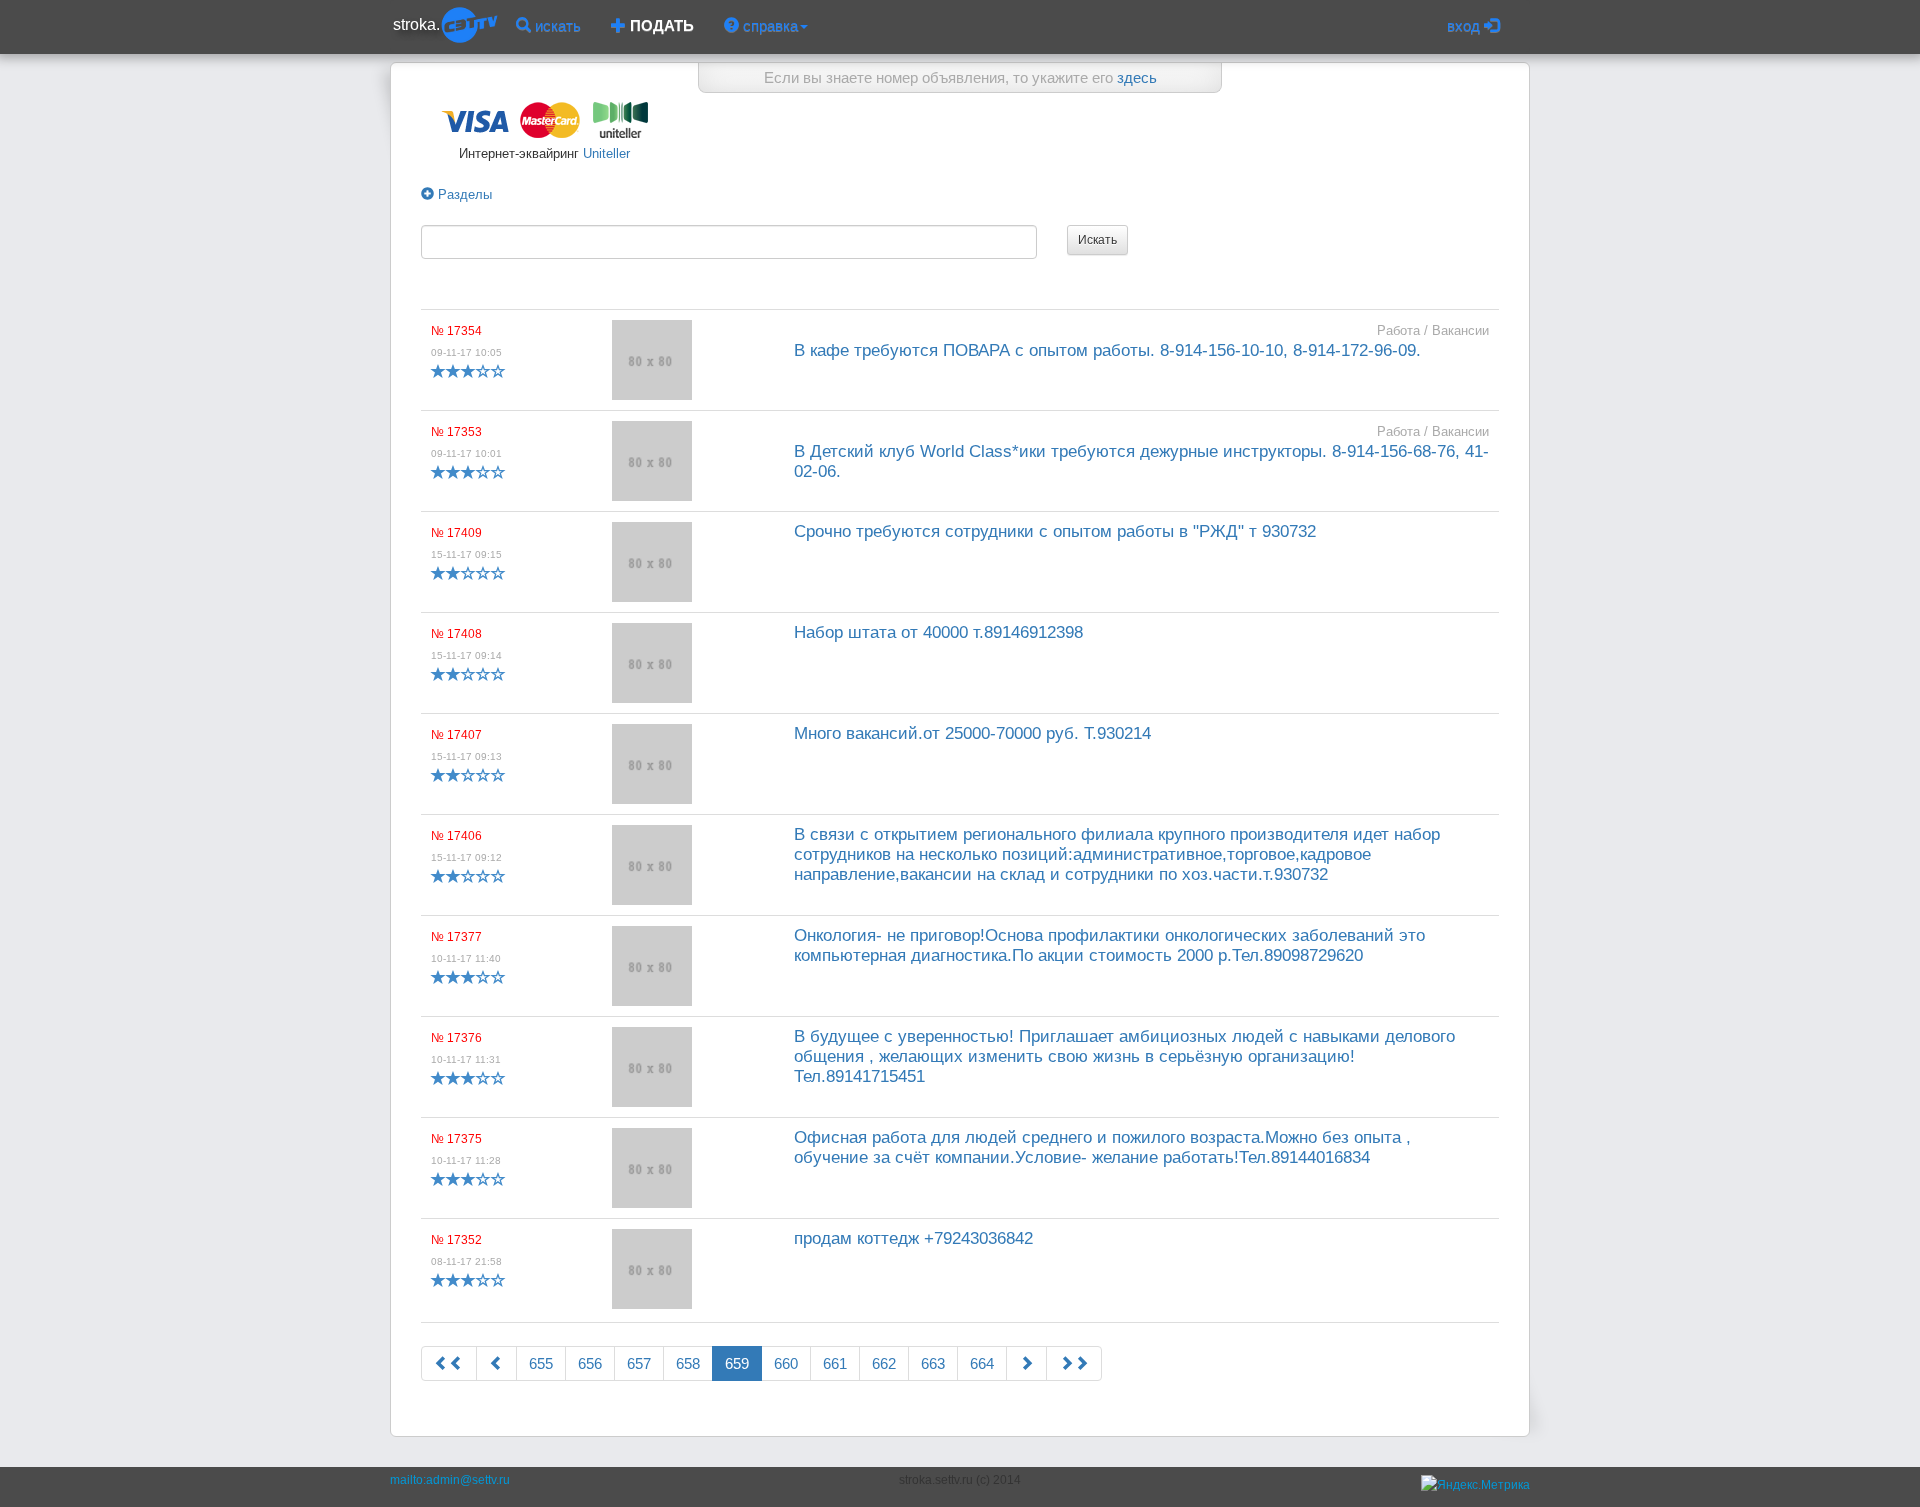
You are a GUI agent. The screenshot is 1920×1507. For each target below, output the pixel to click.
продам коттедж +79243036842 (913, 1238)
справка (768, 25)
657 (639, 1363)
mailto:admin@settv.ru (450, 1480)
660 (786, 1363)
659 (737, 1363)
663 (933, 1363)
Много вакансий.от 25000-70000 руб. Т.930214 (972, 733)
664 (982, 1363)
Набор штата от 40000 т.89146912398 (938, 632)
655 (541, 1363)
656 (590, 1363)
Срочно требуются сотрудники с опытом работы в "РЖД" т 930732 (1055, 531)
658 (688, 1363)
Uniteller (604, 153)
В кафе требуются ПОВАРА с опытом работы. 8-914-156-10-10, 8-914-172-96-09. (1107, 350)
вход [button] (1465, 25)
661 (835, 1363)
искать (556, 25)
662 (884, 1363)
